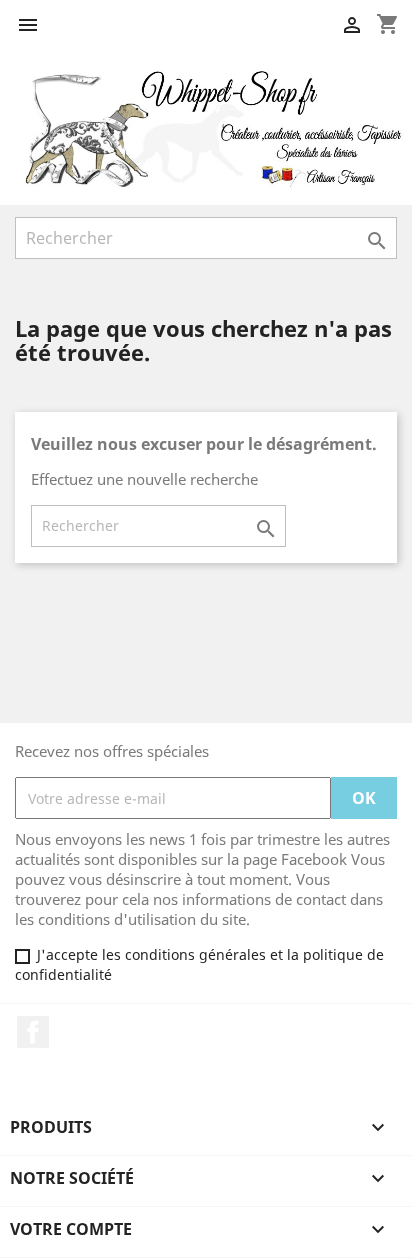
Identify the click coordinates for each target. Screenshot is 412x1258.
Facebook (33, 1032)
